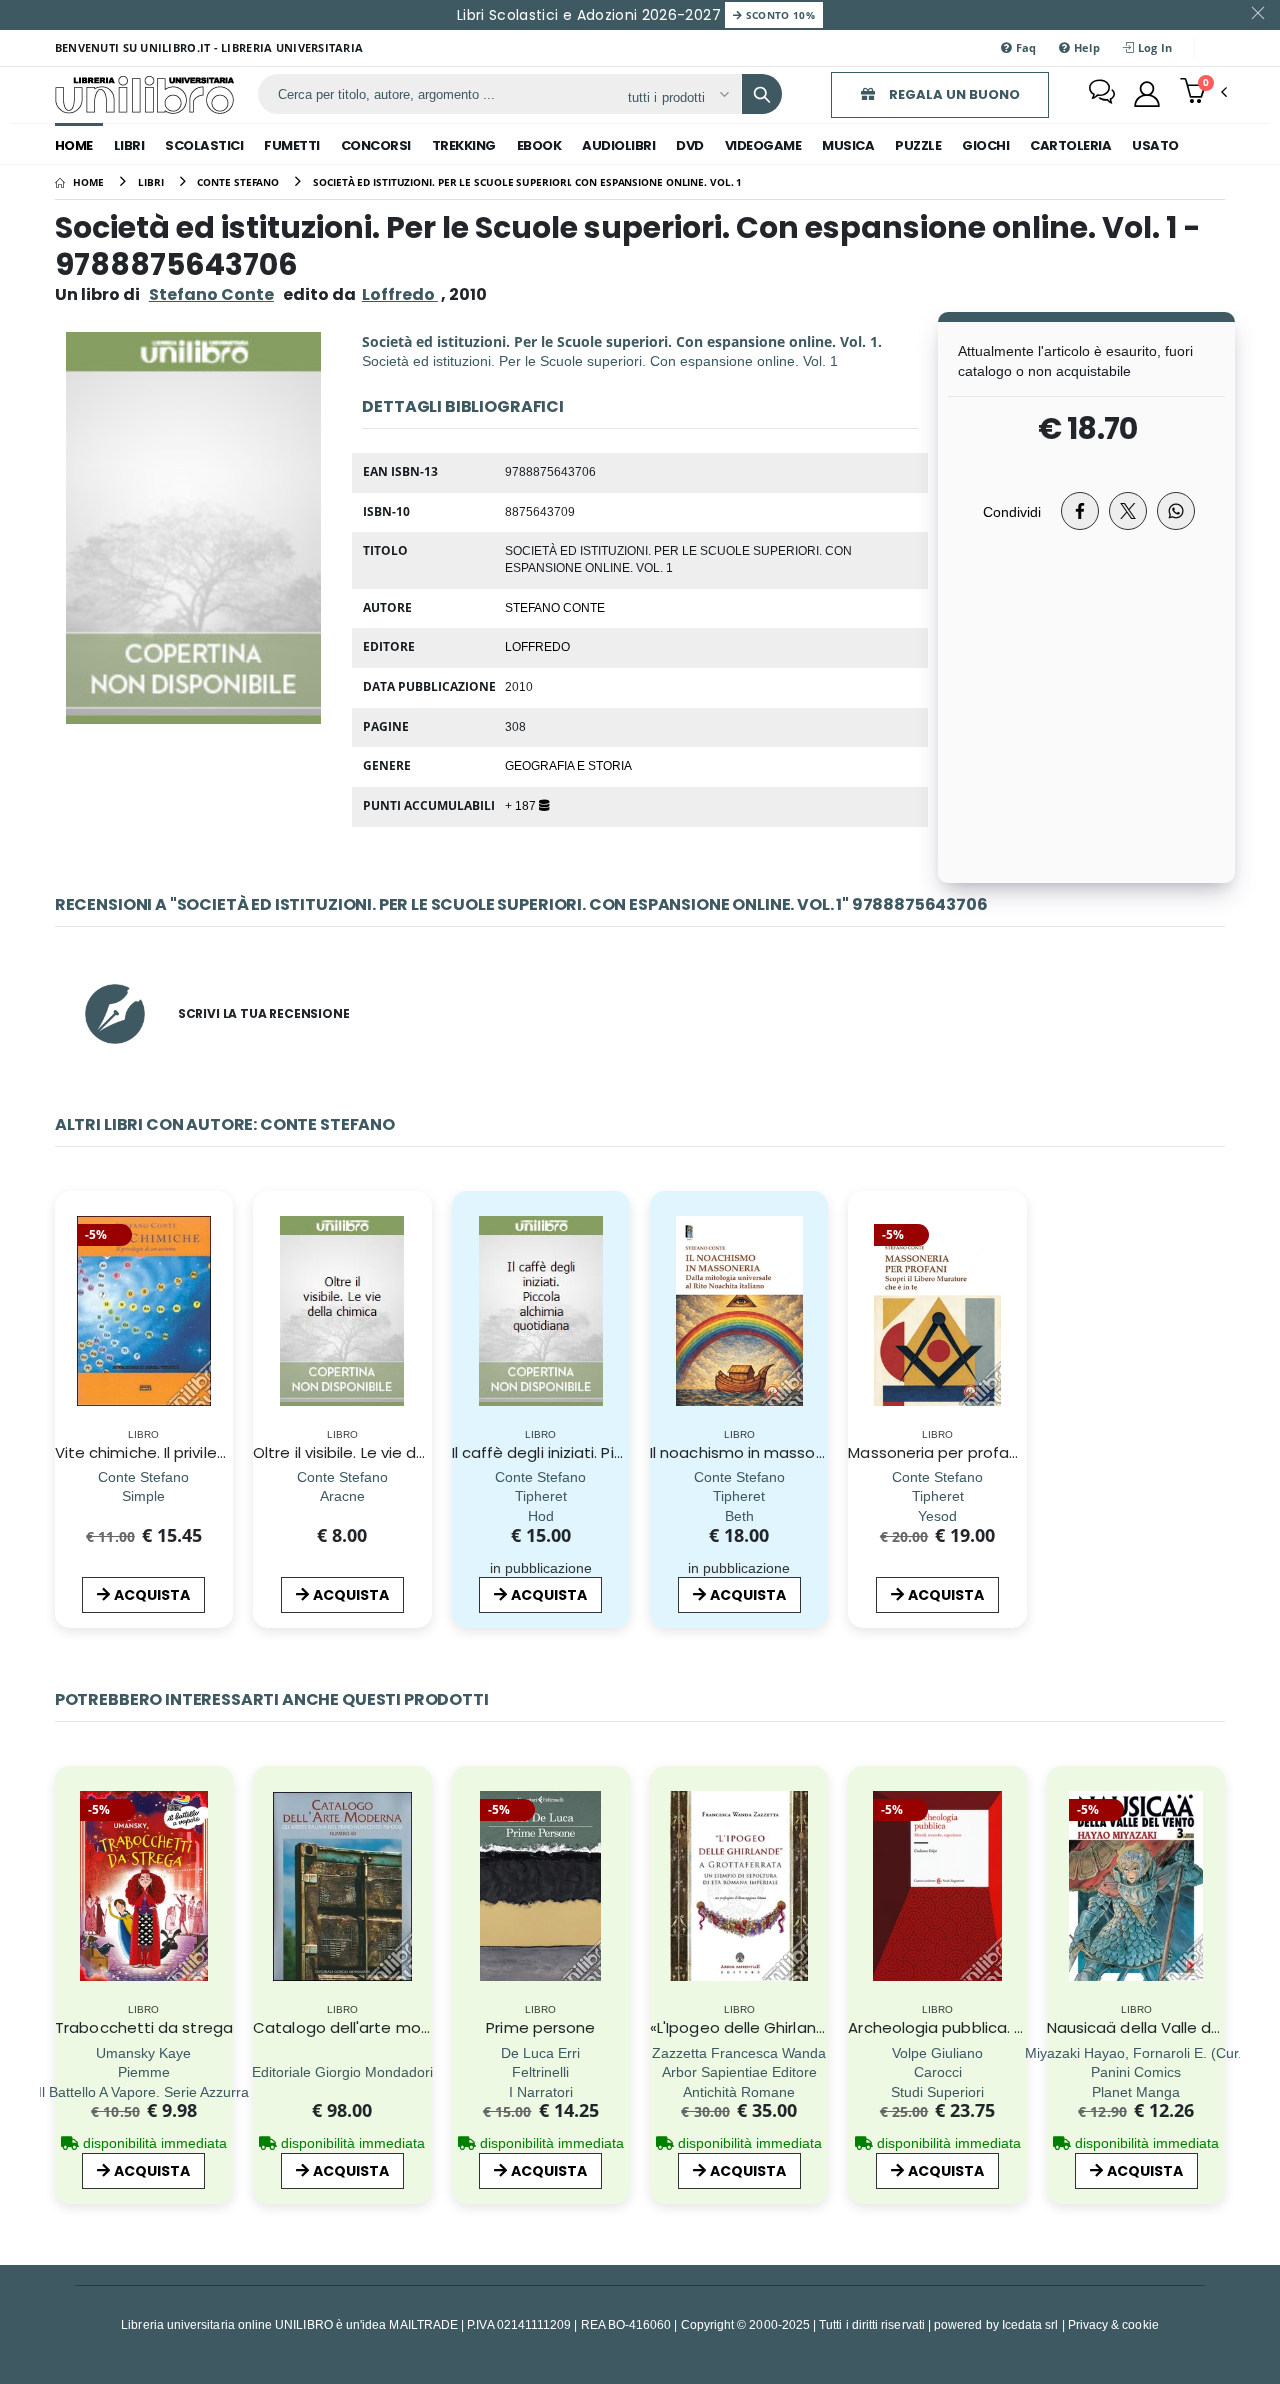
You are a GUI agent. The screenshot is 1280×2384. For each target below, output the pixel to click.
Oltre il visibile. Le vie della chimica (379, 1452)
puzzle (918, 145)
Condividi (1012, 511)
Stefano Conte (211, 294)
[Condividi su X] (1128, 511)
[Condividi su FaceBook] (1080, 511)
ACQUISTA (152, 1595)
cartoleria (1070, 145)
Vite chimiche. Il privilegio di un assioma (201, 1452)
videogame (763, 145)
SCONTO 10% (778, 15)
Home (74, 145)
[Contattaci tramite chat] (1102, 94)
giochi (985, 145)
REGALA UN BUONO (953, 94)
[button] (1203, 93)
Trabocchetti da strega (144, 2027)
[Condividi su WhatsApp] (1176, 511)
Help (1085, 47)
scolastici (204, 145)
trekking (464, 145)
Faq (1024, 47)
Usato (1155, 145)
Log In (1153, 47)
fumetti (292, 145)
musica (848, 145)
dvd (690, 145)
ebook (539, 145)
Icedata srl (1030, 2324)
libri (129, 145)
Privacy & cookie (1113, 2324)
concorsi (376, 145)
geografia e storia (568, 765)
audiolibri (618, 145)
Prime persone (540, 2027)
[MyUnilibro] (1147, 94)
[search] (762, 94)
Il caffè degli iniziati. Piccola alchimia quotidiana (630, 1452)
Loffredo (537, 646)
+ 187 (522, 805)
